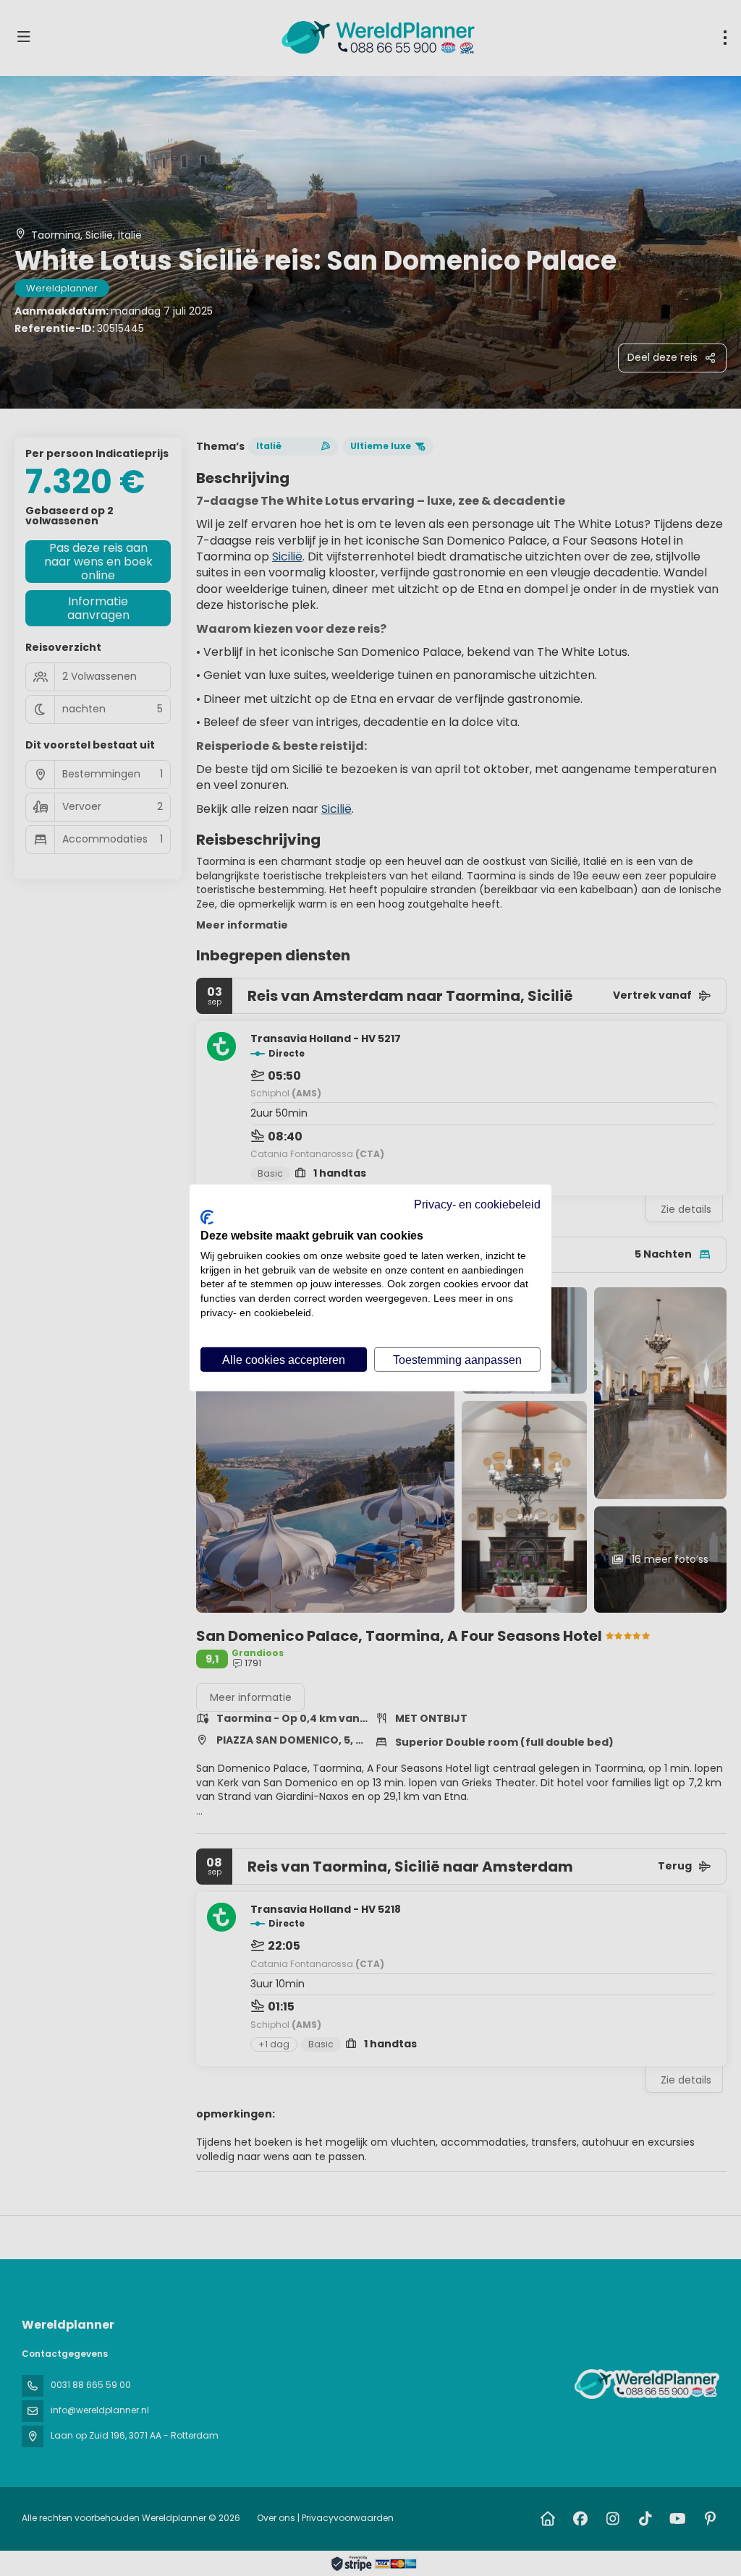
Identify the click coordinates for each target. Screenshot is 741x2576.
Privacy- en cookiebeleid (477, 1204)
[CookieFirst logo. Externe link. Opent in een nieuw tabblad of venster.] (207, 1217)
